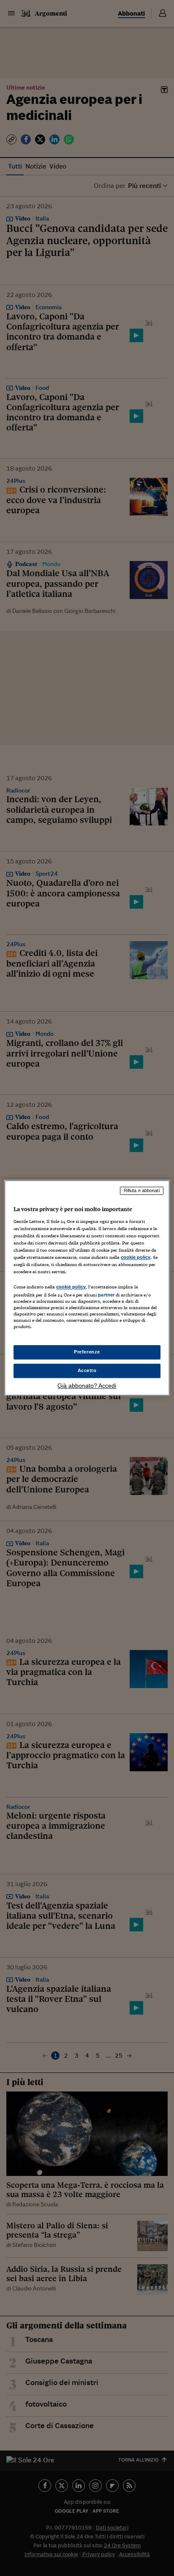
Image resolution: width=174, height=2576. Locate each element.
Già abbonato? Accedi (87, 1386)
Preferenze (87, 1352)
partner (106, 1295)
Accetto (87, 1371)
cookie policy (136, 1257)
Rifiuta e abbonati (142, 1190)
